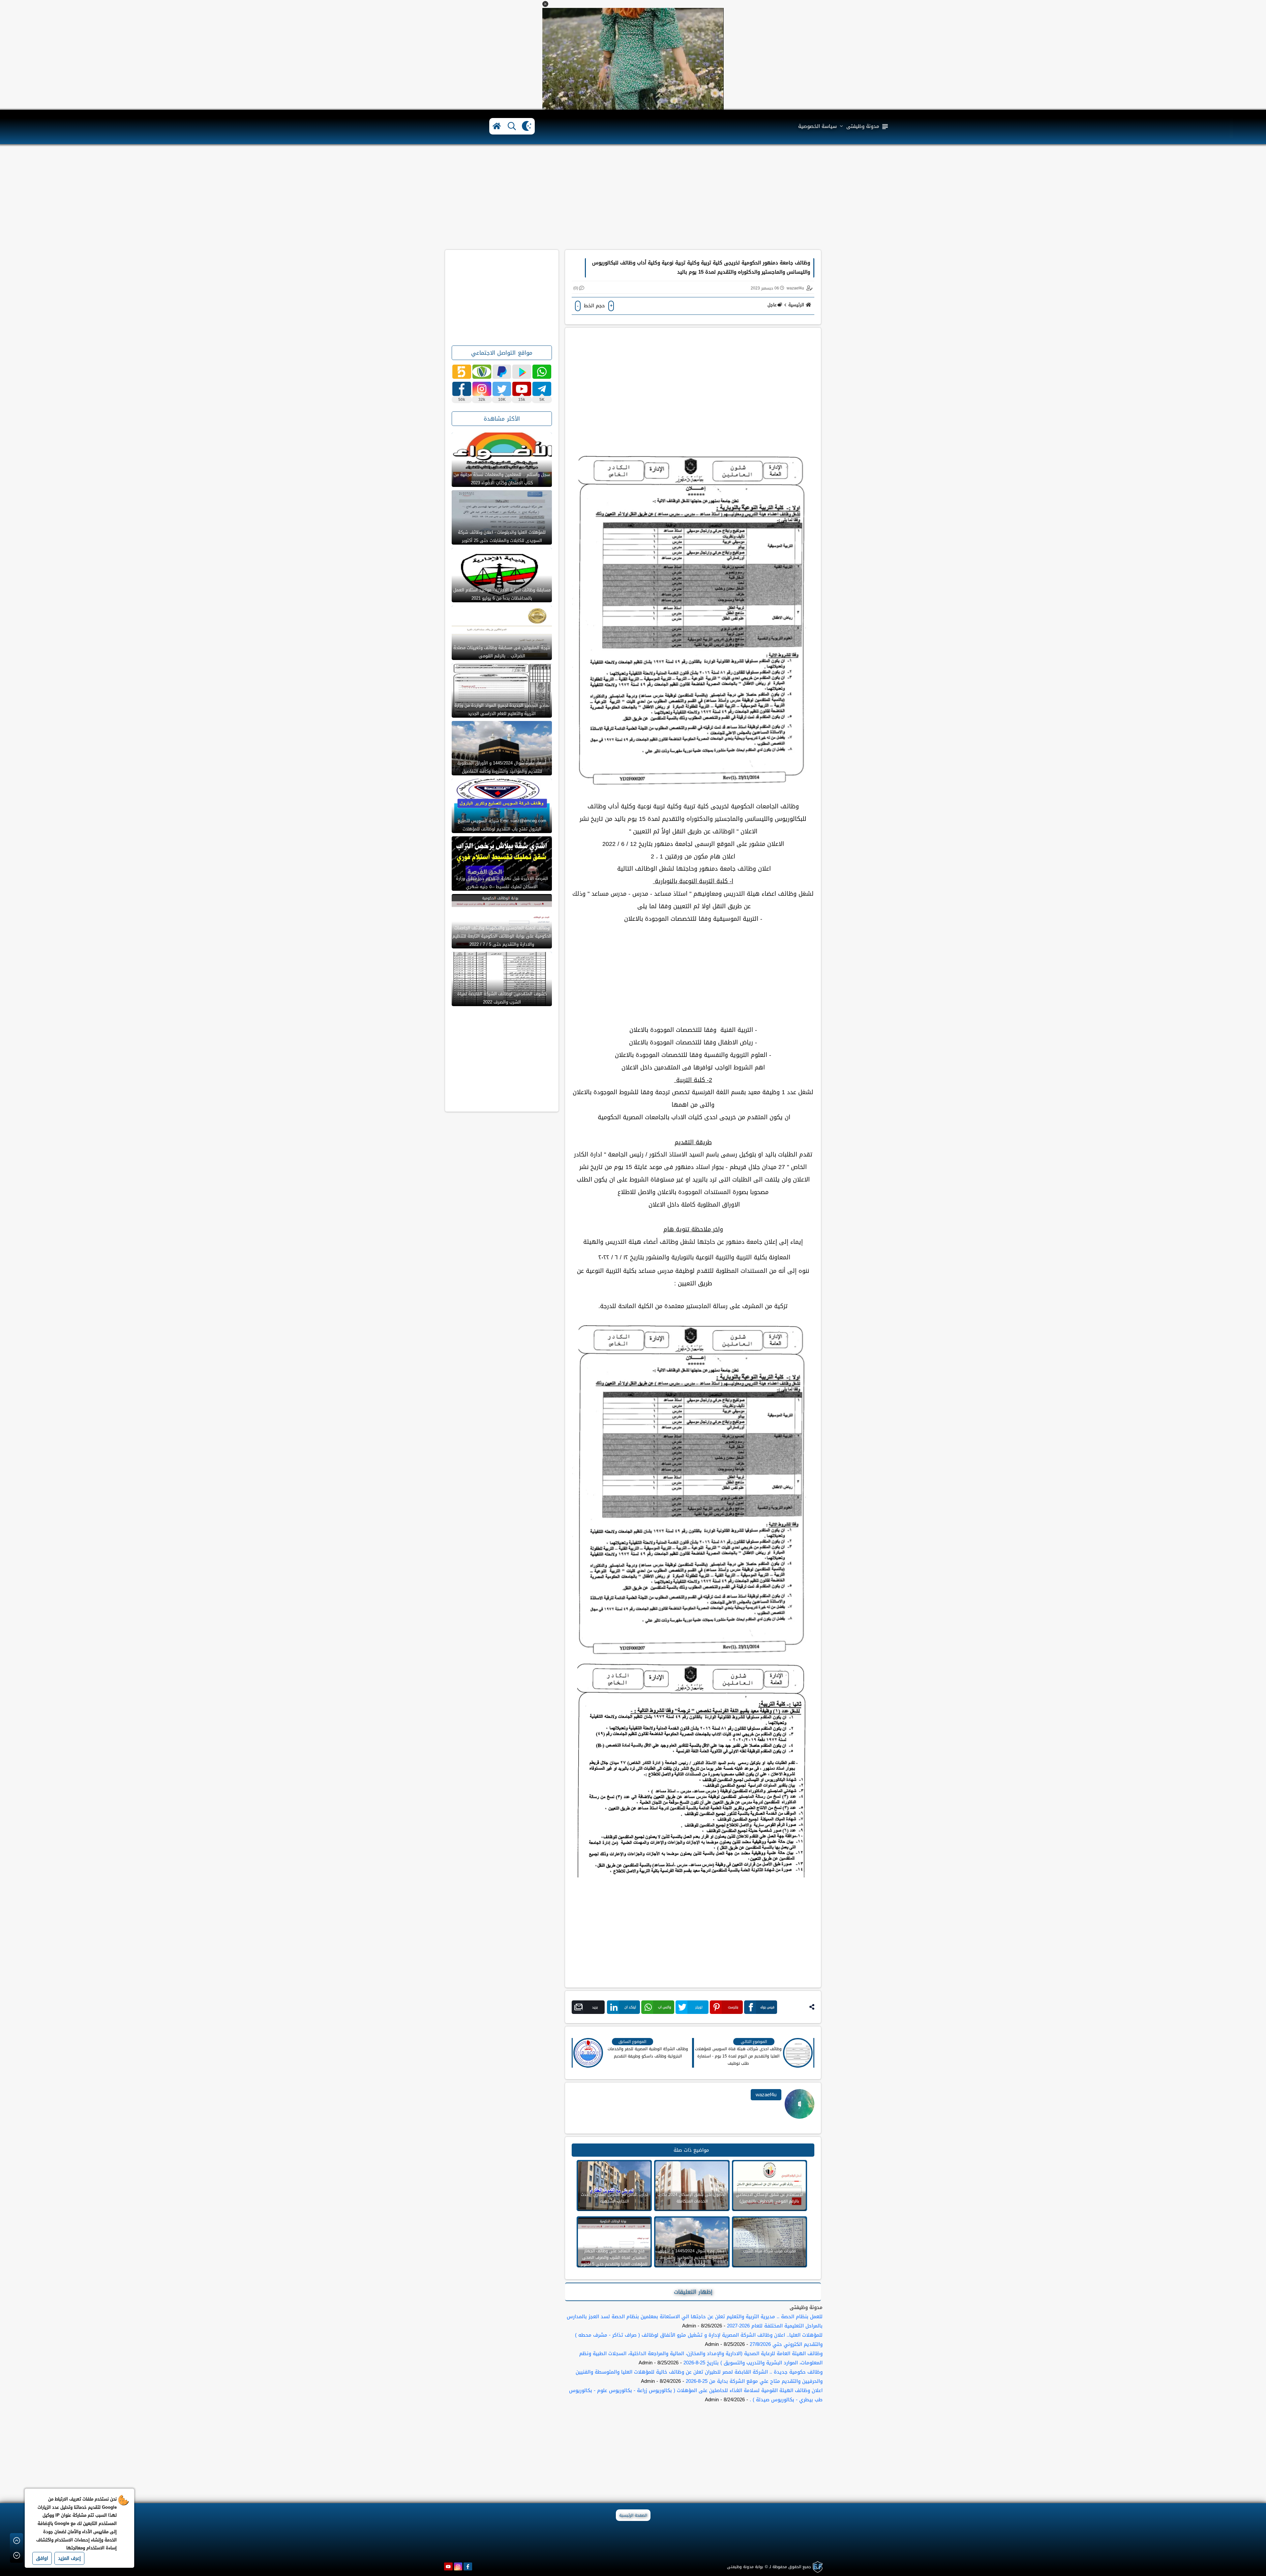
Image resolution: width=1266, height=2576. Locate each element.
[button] (545, 4)
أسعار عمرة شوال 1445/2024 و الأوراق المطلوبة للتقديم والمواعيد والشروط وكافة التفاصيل (502, 767)
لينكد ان (630, 2007)
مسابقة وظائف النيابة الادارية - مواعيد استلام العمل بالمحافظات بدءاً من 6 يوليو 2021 (502, 594)
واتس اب (665, 2007)
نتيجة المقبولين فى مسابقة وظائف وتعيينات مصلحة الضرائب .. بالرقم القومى (502, 652)
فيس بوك (767, 2007)
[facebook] (468, 2566)
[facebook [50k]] (462, 389)
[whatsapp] (542, 372)
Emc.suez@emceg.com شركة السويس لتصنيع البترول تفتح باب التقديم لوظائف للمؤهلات (502, 825)
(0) (576, 288)
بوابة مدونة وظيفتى (745, 2567)
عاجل (772, 305)
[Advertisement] (633, 197)
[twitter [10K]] (502, 389)
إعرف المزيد (69, 2558)
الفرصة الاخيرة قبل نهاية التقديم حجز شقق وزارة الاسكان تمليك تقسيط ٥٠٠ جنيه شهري (502, 883)
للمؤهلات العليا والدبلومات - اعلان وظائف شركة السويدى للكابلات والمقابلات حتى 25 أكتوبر (502, 536)
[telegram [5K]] (542, 389)
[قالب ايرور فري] (817, 2567)
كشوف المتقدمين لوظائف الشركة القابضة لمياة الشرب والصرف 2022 (502, 998)
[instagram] (458, 2566)
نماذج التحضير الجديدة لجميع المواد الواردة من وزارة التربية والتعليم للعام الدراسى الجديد (502, 709)
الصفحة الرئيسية (633, 2515)
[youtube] (448, 2566)
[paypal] (502, 372)
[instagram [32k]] (482, 389)
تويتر (699, 2007)
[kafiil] (482, 372)
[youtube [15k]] (522, 389)
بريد (595, 2007)
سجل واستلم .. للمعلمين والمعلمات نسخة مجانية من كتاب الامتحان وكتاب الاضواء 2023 (502, 479)
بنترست (733, 2007)
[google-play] (522, 372)
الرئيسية (796, 305)
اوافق (42, 2558)
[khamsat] (462, 372)
